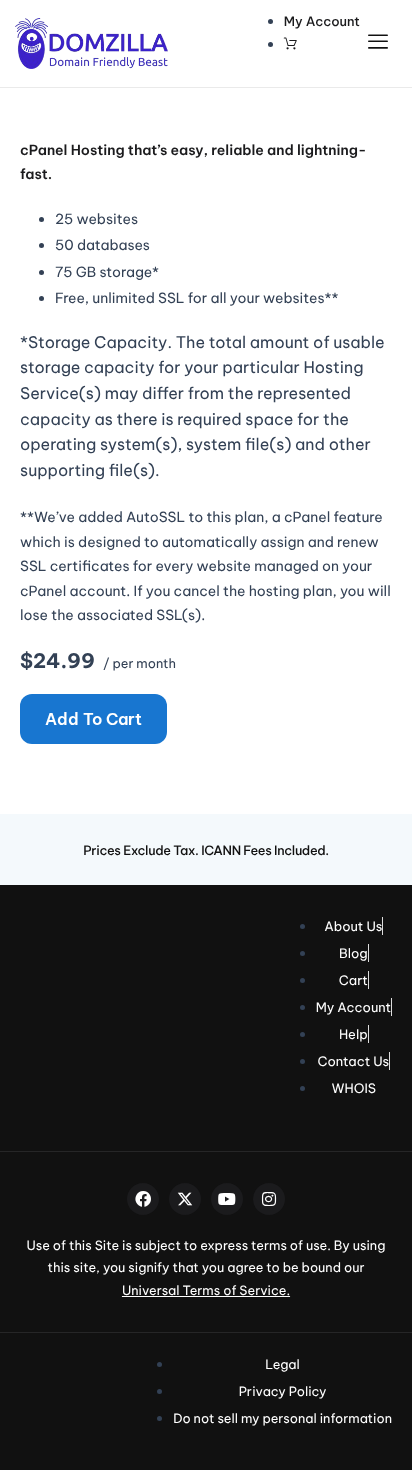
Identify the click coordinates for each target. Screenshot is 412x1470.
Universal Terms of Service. (206, 1291)
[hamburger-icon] (382, 43)
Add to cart (93, 719)
